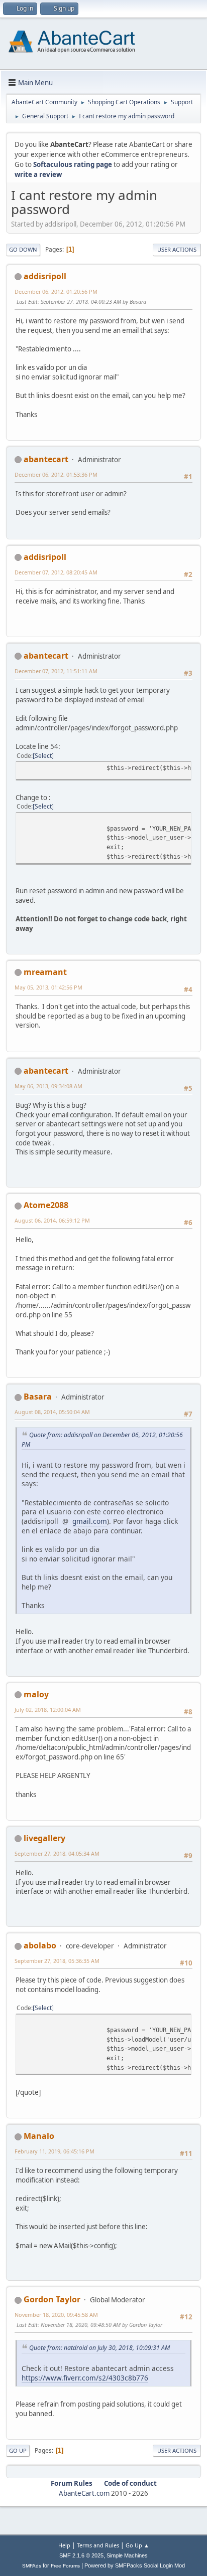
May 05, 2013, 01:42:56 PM (48, 987)
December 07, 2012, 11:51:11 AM (56, 671)
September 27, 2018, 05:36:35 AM (57, 1961)
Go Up (18, 2450)
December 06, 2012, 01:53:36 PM (56, 474)
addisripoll (45, 276)
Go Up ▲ (137, 2545)
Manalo (39, 2136)
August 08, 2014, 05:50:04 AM (52, 1412)
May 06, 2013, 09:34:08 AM (48, 1086)
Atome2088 (46, 1205)
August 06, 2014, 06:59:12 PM (52, 1220)
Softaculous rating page (73, 164)
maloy (36, 1694)
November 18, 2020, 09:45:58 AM (56, 2315)
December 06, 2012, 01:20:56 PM (56, 291)
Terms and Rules (98, 2545)
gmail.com (90, 1521)
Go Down (23, 249)
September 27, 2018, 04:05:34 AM (57, 1853)
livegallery (44, 1838)
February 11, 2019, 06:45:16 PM (55, 2151)
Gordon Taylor (52, 2299)
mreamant (45, 972)
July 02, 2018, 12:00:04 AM (48, 1710)
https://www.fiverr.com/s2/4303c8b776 (85, 2378)
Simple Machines (127, 2555)
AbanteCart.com (84, 2493)
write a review (38, 174)
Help (64, 2545)
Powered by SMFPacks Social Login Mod (135, 2565)
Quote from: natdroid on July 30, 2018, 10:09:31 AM (99, 2348)
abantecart (46, 459)
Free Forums (65, 2566)
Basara (38, 1397)
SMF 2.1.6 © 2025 (81, 2555)
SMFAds (32, 2566)
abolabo (40, 1945)
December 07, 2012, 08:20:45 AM (56, 572)
